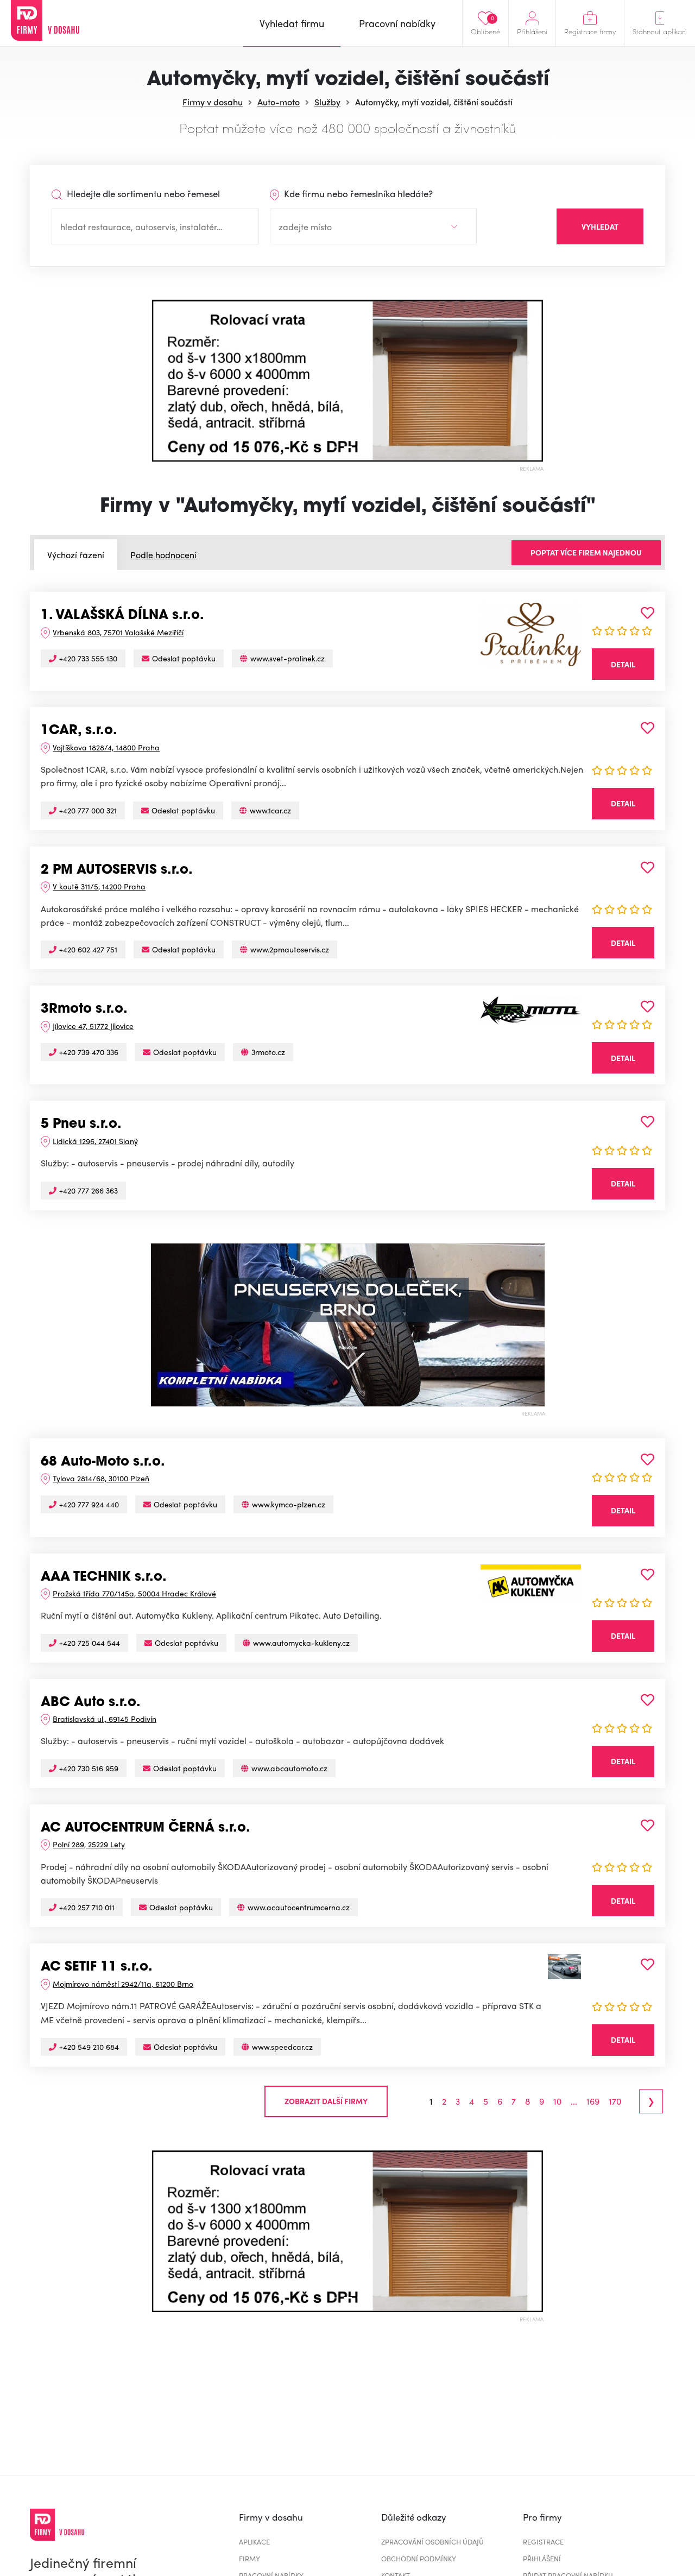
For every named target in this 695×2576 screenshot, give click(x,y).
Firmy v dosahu (213, 102)
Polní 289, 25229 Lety (89, 1844)
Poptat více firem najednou (586, 552)
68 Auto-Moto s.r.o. (103, 1462)
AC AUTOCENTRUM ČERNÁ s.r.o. (146, 1828)
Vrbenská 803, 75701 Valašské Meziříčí (118, 632)
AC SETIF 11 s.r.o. (97, 1967)
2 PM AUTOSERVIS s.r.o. (117, 870)
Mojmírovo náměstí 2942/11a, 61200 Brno (123, 1984)
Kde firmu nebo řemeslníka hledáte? (357, 193)
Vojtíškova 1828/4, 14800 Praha (106, 747)
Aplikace (254, 2542)
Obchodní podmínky (419, 2558)
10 (557, 2101)
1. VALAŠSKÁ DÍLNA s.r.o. (122, 616)
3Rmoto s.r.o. (84, 1009)
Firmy (249, 2558)
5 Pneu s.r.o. (81, 1125)
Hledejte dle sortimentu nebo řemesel (142, 193)
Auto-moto (279, 102)
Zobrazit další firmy (326, 2101)
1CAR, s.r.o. (79, 731)
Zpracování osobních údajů (432, 2542)
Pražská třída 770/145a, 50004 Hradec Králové (134, 1593)
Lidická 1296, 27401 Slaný (95, 1141)
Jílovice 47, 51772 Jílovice (93, 1026)
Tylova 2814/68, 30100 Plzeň (101, 1478)
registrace (543, 2542)
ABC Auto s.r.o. (91, 1703)
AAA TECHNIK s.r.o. (104, 1577)
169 (593, 2101)
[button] (160, 381)
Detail (623, 664)
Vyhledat (600, 226)
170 (615, 2101)
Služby (327, 102)
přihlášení (542, 2558)
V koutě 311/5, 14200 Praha (99, 886)
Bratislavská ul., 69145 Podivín (105, 1719)
